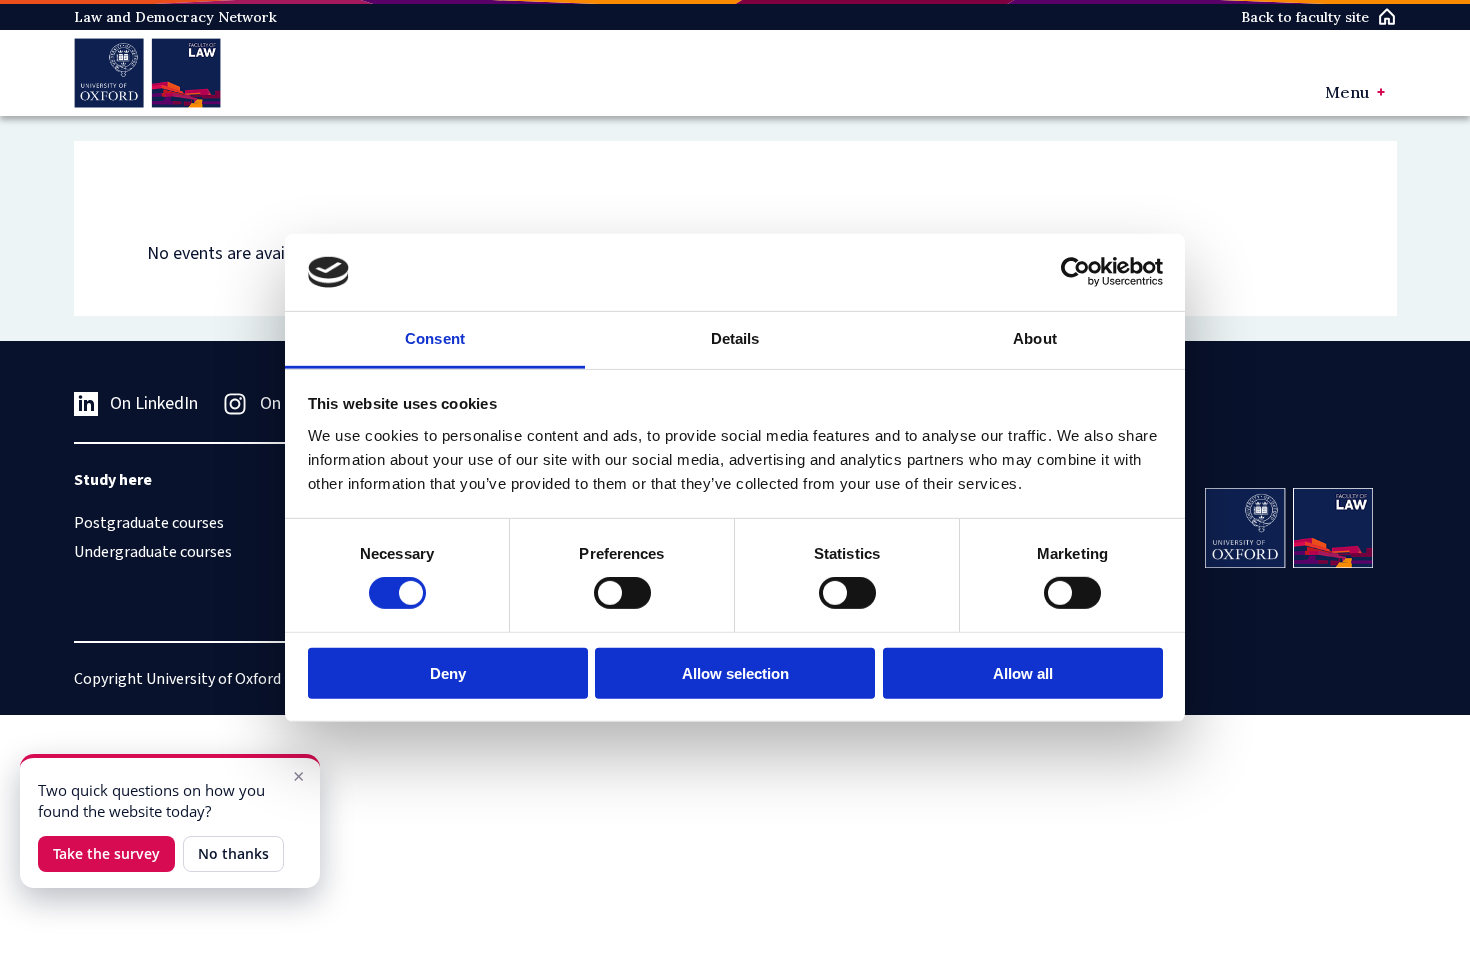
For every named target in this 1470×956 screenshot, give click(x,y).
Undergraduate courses (153, 552)
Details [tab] (735, 338)
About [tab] (1035, 338)
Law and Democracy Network (175, 17)
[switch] (622, 593)
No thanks (233, 853)
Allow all (1023, 672)
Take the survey (106, 853)
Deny (448, 672)
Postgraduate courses (149, 523)
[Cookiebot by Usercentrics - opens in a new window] (1075, 272)
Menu (1347, 92)
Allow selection (735, 672)
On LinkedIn (154, 403)
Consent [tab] (435, 338)
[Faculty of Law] (147, 73)
